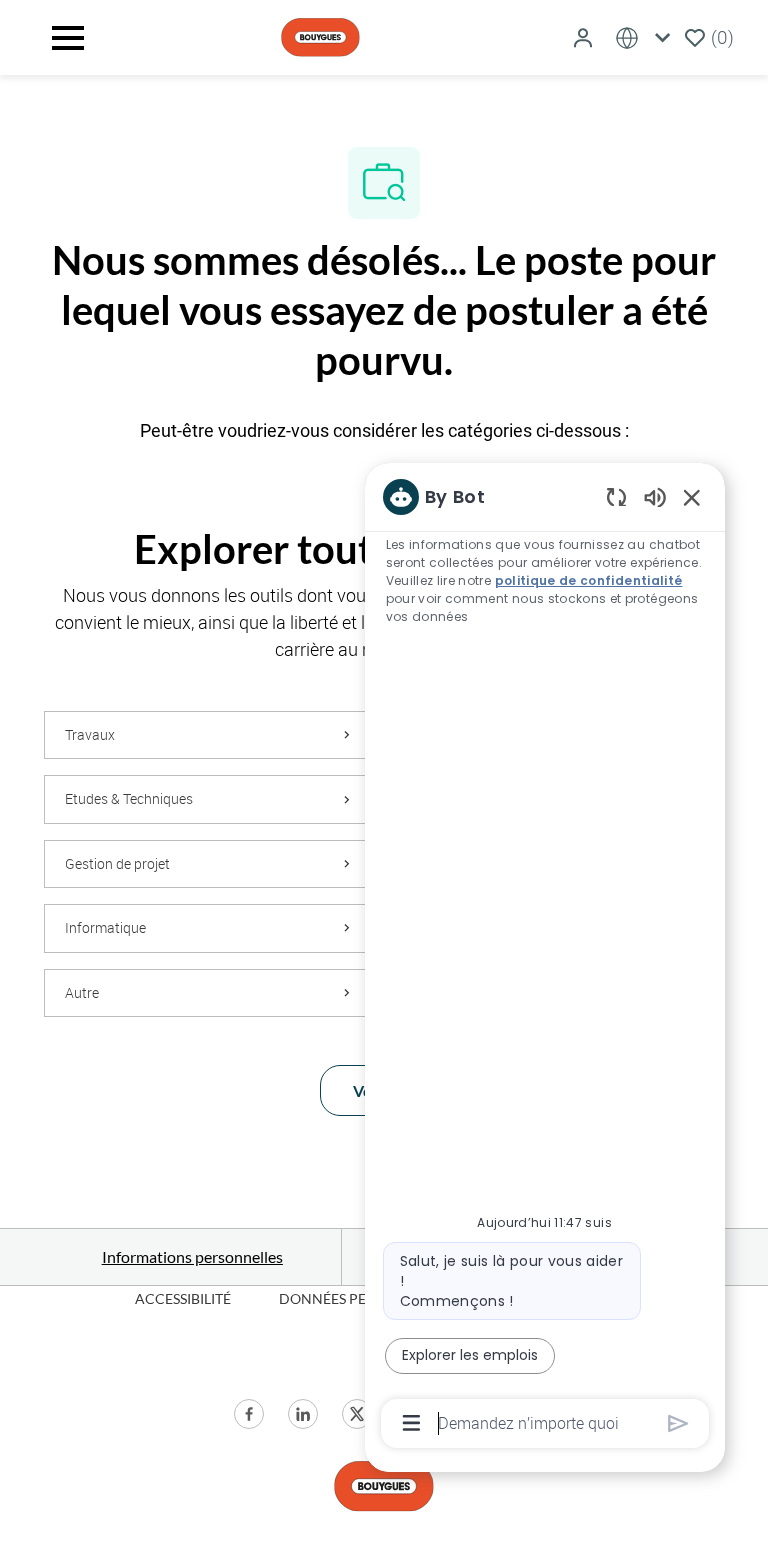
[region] (545, 958)
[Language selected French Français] (647, 37)
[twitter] (357, 1414)
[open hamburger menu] (68, 38)
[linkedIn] (303, 1414)
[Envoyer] (678, 1423)
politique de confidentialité (589, 580)
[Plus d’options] (411, 1423)
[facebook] (249, 1414)
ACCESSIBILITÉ (183, 1298)
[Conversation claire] (616, 496)
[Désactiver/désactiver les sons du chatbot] (655, 496)
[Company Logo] (320, 35)
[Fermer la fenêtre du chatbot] (692, 497)
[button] (585, 37)
